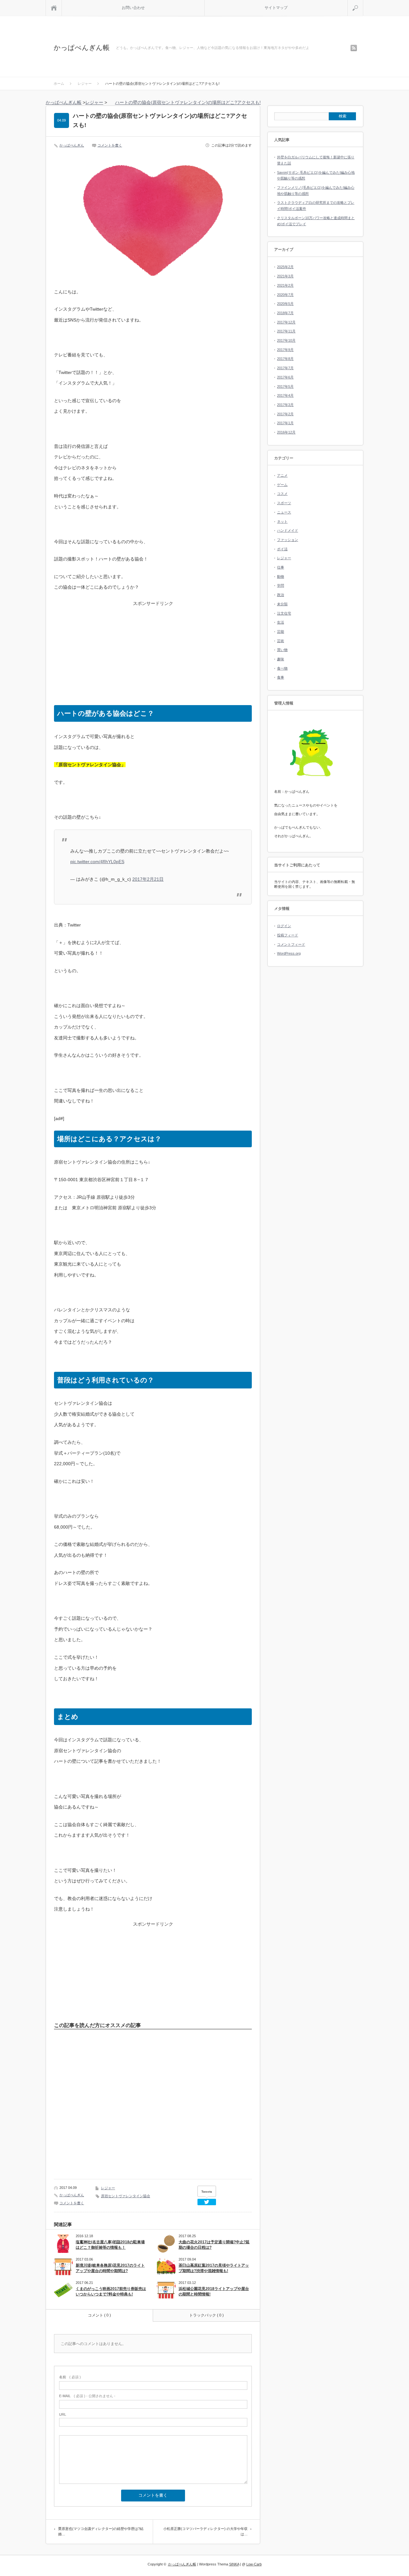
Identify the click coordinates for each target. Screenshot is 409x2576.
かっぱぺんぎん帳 (82, 48)
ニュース (284, 512)
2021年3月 (285, 276)
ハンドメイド (288, 530)
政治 (281, 595)
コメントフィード (291, 944)
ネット (282, 521)
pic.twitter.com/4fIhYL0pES (97, 862)
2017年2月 (285, 414)
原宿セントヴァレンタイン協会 (126, 2196)
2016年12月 (286, 432)
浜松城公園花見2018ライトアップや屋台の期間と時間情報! (214, 2291)
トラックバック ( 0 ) (206, 2315)
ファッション (288, 540)
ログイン (284, 926)
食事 (281, 677)
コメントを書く (110, 145)
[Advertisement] (153, 651)
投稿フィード (288, 935)
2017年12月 (286, 322)
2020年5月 (285, 304)
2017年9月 (285, 350)
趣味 (281, 659)
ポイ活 (282, 549)
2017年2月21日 (148, 879)
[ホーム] (54, 8)
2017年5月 (285, 386)
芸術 (281, 641)
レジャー (108, 2188)
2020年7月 (285, 295)
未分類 (282, 604)
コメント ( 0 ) (99, 2315)
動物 (281, 576)
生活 (281, 622)
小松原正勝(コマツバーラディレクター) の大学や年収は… (205, 2532)
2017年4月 (285, 395)
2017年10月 (286, 340)
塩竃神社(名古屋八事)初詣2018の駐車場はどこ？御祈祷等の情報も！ (110, 2245)
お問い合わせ (133, 8)
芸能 (281, 632)
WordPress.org (289, 953)
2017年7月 (285, 368)
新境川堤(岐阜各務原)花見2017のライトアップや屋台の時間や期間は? (110, 2268)
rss (354, 48)
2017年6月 (285, 377)
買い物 (282, 650)
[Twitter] (207, 2202)
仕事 (281, 567)
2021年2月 (285, 285)
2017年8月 (285, 359)
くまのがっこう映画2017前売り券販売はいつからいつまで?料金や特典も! (111, 2291)
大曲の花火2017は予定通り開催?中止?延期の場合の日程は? (214, 2245)
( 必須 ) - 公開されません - (87, 2396)
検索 (363, 3)
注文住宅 (284, 613)
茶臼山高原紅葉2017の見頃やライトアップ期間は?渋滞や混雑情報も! (214, 2268)
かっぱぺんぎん (72, 145)
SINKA (234, 2564)
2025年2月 (285, 267)
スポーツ (284, 503)
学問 (281, 585)
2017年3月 (285, 405)
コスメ (282, 494)
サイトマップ (276, 8)
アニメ (282, 475)
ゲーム (282, 485)
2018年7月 (285, 313)
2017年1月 (285, 423)
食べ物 (282, 668)
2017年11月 (286, 331)
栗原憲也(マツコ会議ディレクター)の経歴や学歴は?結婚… (101, 2532)
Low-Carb (254, 2564)
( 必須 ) (70, 2377)
